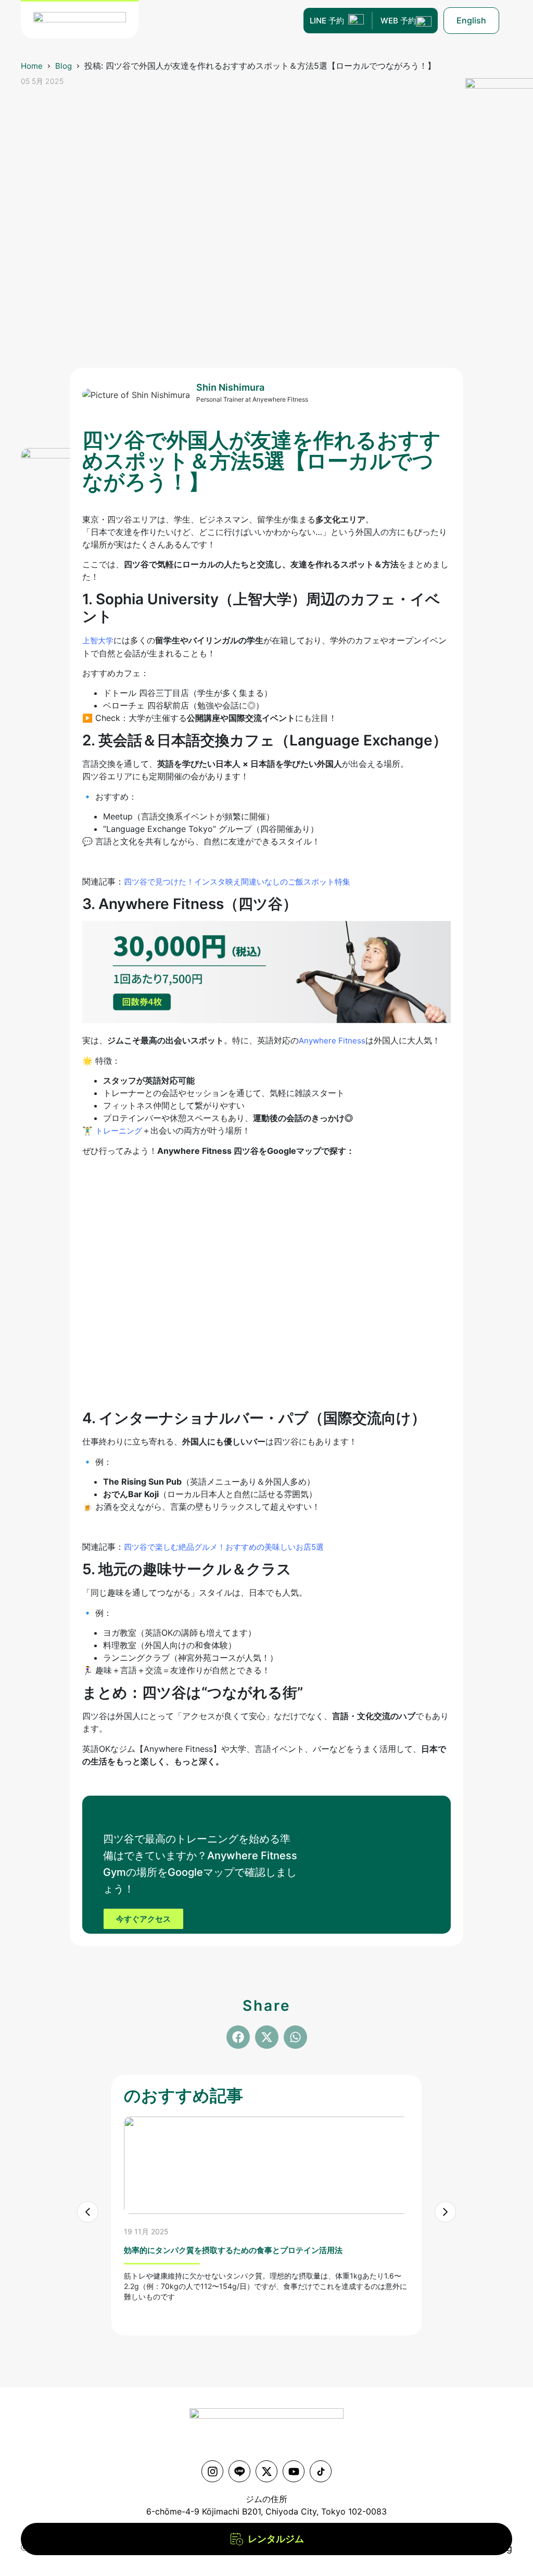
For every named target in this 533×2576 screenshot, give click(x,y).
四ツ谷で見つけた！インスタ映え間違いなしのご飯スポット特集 (237, 882)
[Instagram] (212, 2471)
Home (32, 66)
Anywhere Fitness (332, 1041)
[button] (238, 2037)
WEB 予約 (398, 21)
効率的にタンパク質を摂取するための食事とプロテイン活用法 (233, 2250)
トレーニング (119, 1131)
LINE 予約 (327, 21)
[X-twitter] (266, 2471)
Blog (64, 66)
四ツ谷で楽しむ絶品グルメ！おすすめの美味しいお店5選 (224, 1547)
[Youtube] (294, 2471)
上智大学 (98, 640)
